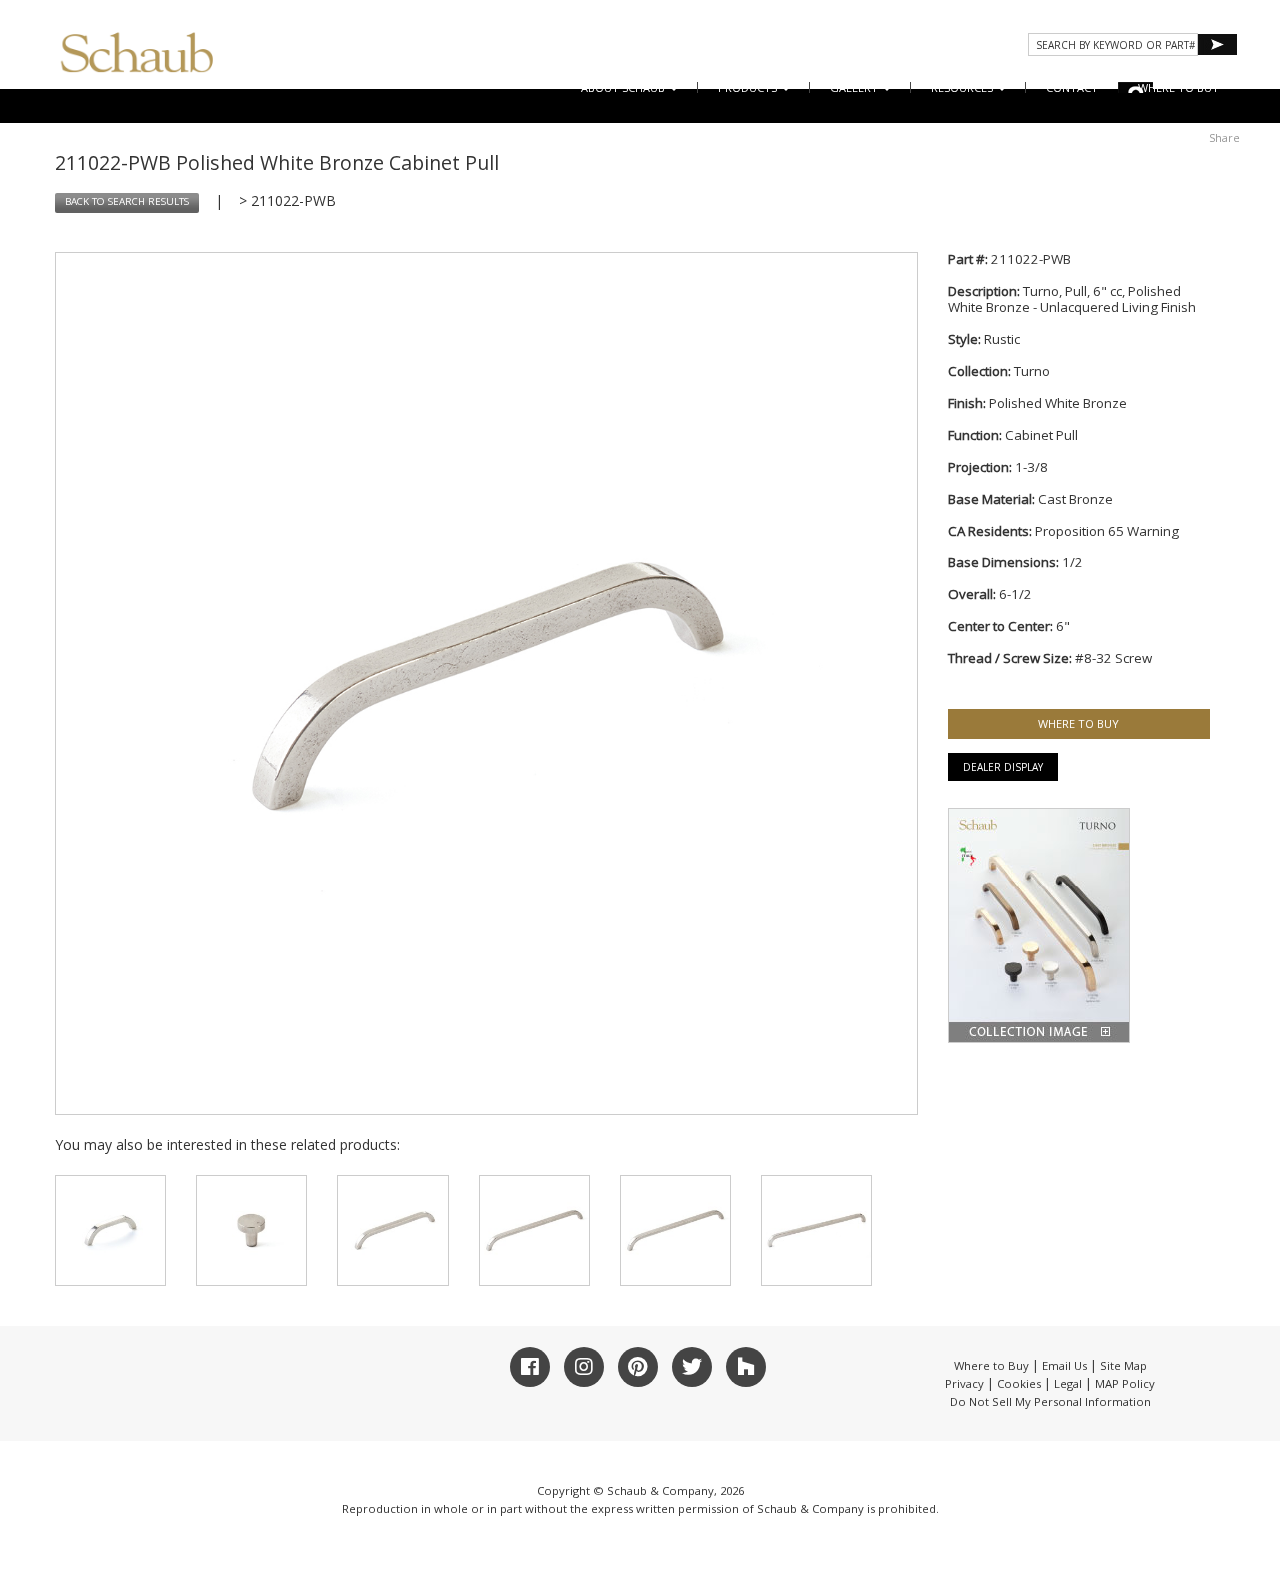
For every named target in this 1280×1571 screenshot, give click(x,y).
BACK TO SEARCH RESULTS (127, 201)
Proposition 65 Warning (1107, 531)
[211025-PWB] (534, 1230)
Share (1224, 137)
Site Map (1123, 1365)
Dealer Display (1003, 767)
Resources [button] (963, 87)
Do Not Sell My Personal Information (1050, 1401)
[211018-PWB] (251, 1230)
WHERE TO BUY (1178, 87)
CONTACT (1072, 87)
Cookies (1019, 1383)
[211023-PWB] (392, 1230)
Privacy (964, 1383)
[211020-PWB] (110, 1230)
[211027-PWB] (816, 1230)
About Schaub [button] (624, 87)
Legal (1068, 1383)
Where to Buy (991, 1365)
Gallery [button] (855, 87)
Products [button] (749, 87)
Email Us (1064, 1365)
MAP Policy (1125, 1383)
